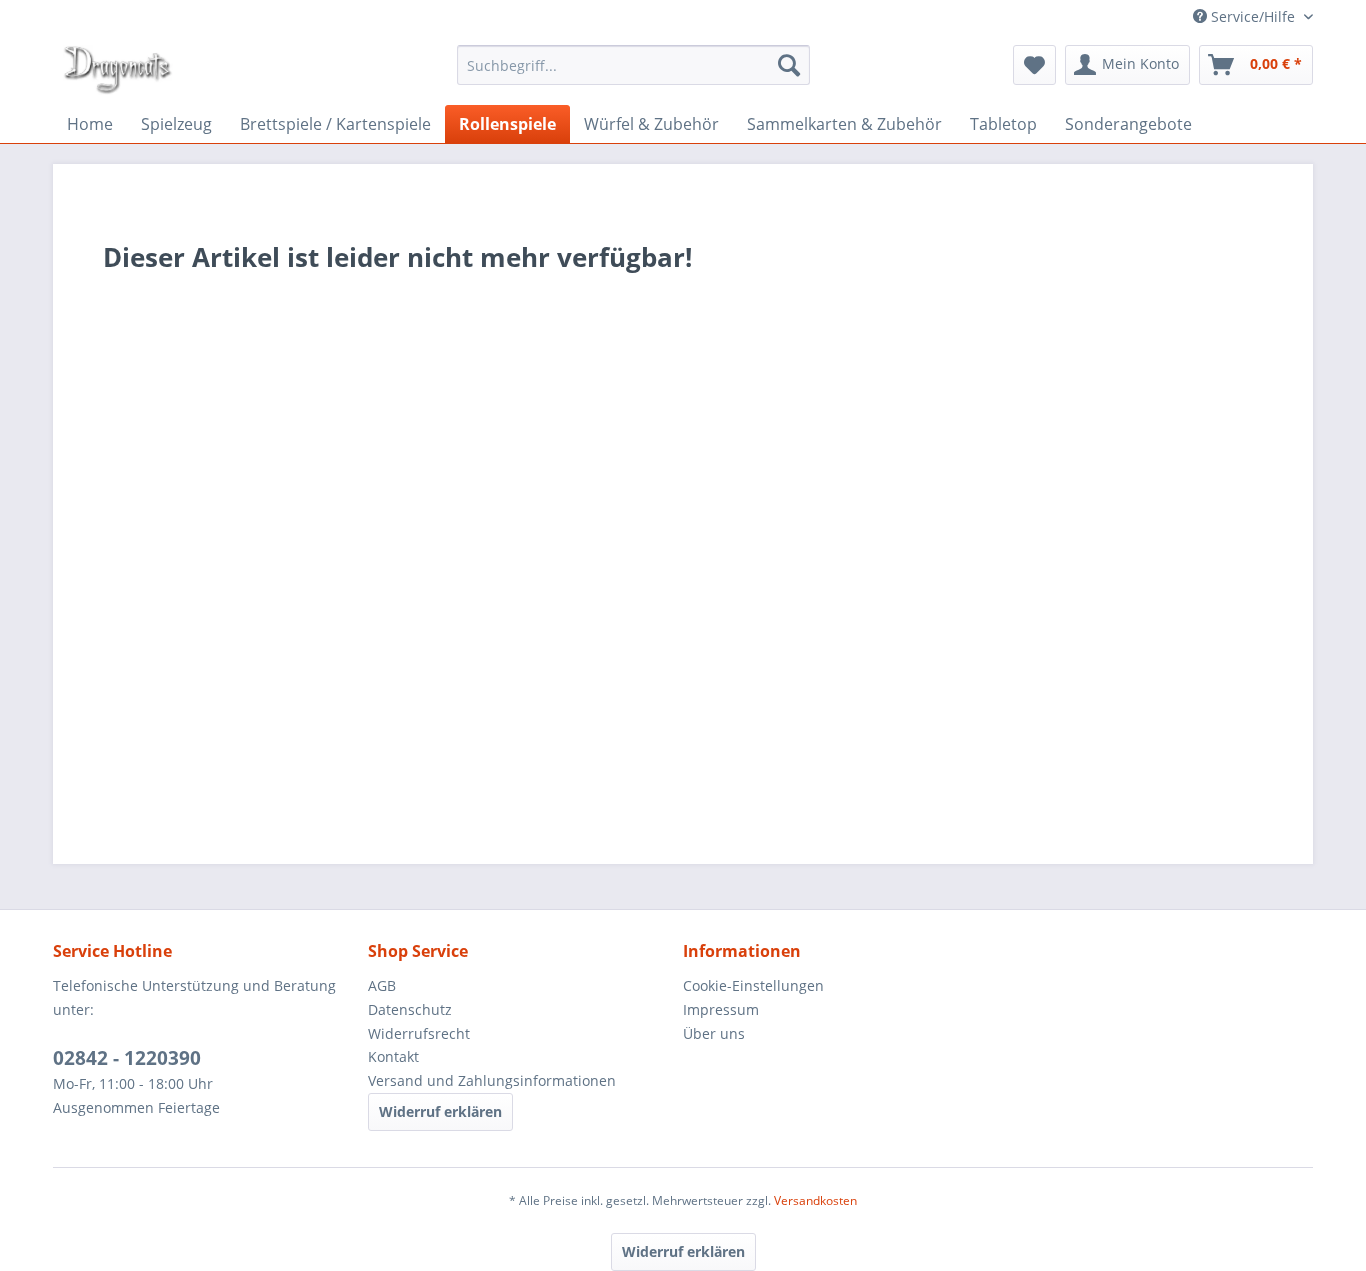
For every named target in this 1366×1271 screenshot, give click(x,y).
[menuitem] (633, 65)
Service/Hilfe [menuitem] (1253, 16)
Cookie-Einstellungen (753, 985)
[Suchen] (789, 65)
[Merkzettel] (1034, 65)
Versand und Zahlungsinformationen (492, 1080)
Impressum (721, 1009)
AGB (382, 985)
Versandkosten (815, 1200)
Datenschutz (410, 1009)
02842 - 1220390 (127, 1058)
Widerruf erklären (440, 1111)
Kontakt (393, 1056)
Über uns (714, 1033)
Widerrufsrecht (419, 1033)
